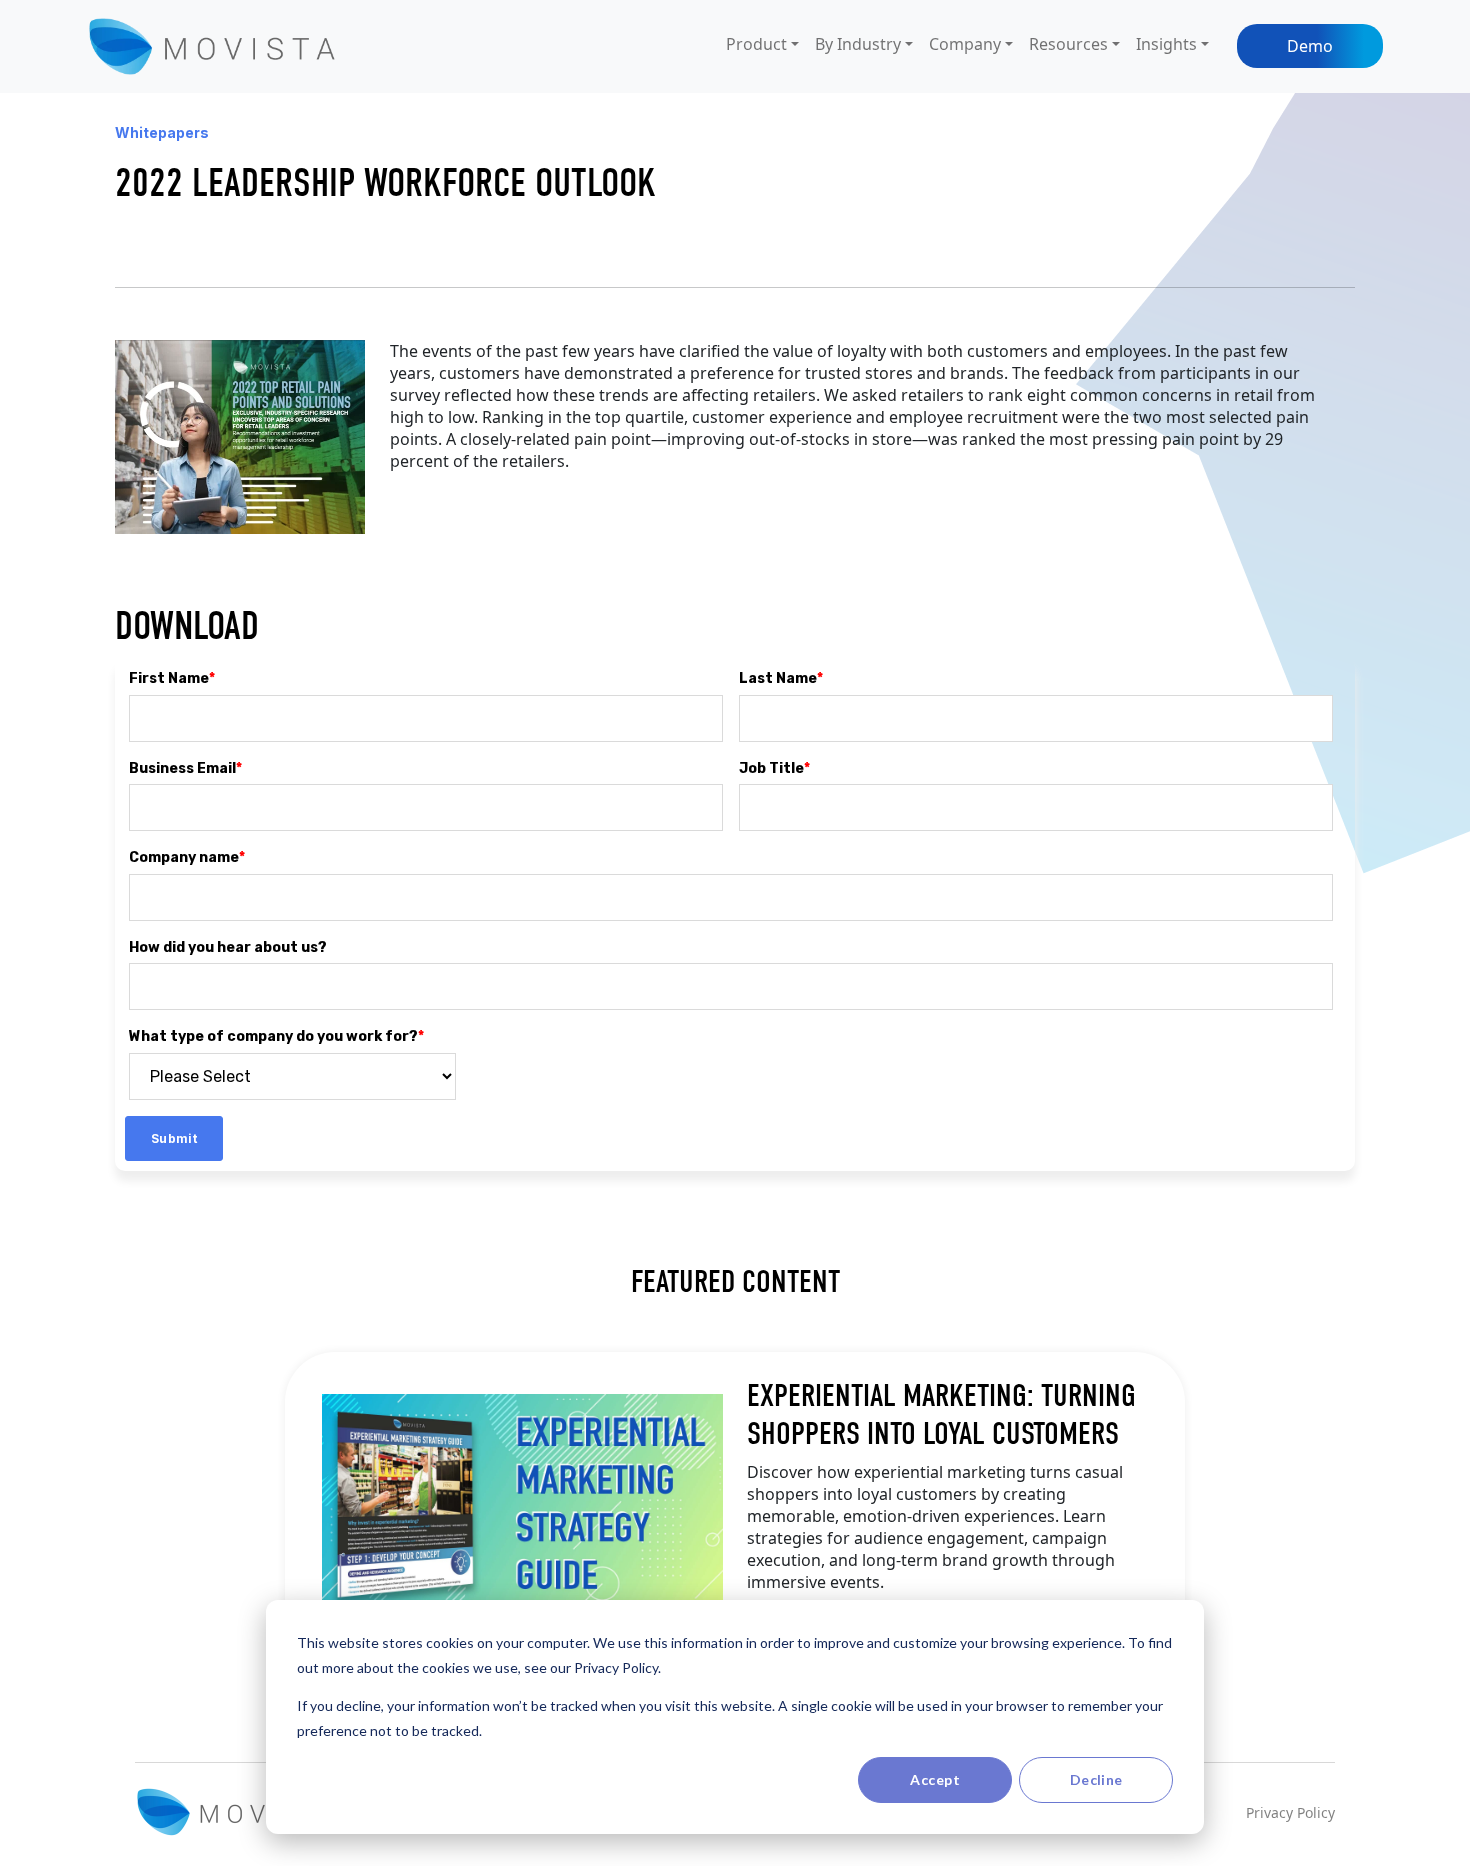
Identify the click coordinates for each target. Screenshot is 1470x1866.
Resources (1068, 44)
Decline (1096, 1779)
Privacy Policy (1290, 1812)
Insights (1166, 44)
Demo (1310, 46)
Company (965, 44)
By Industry (858, 44)
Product (756, 44)
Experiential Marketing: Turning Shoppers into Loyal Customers (941, 1414)
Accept (935, 1779)
